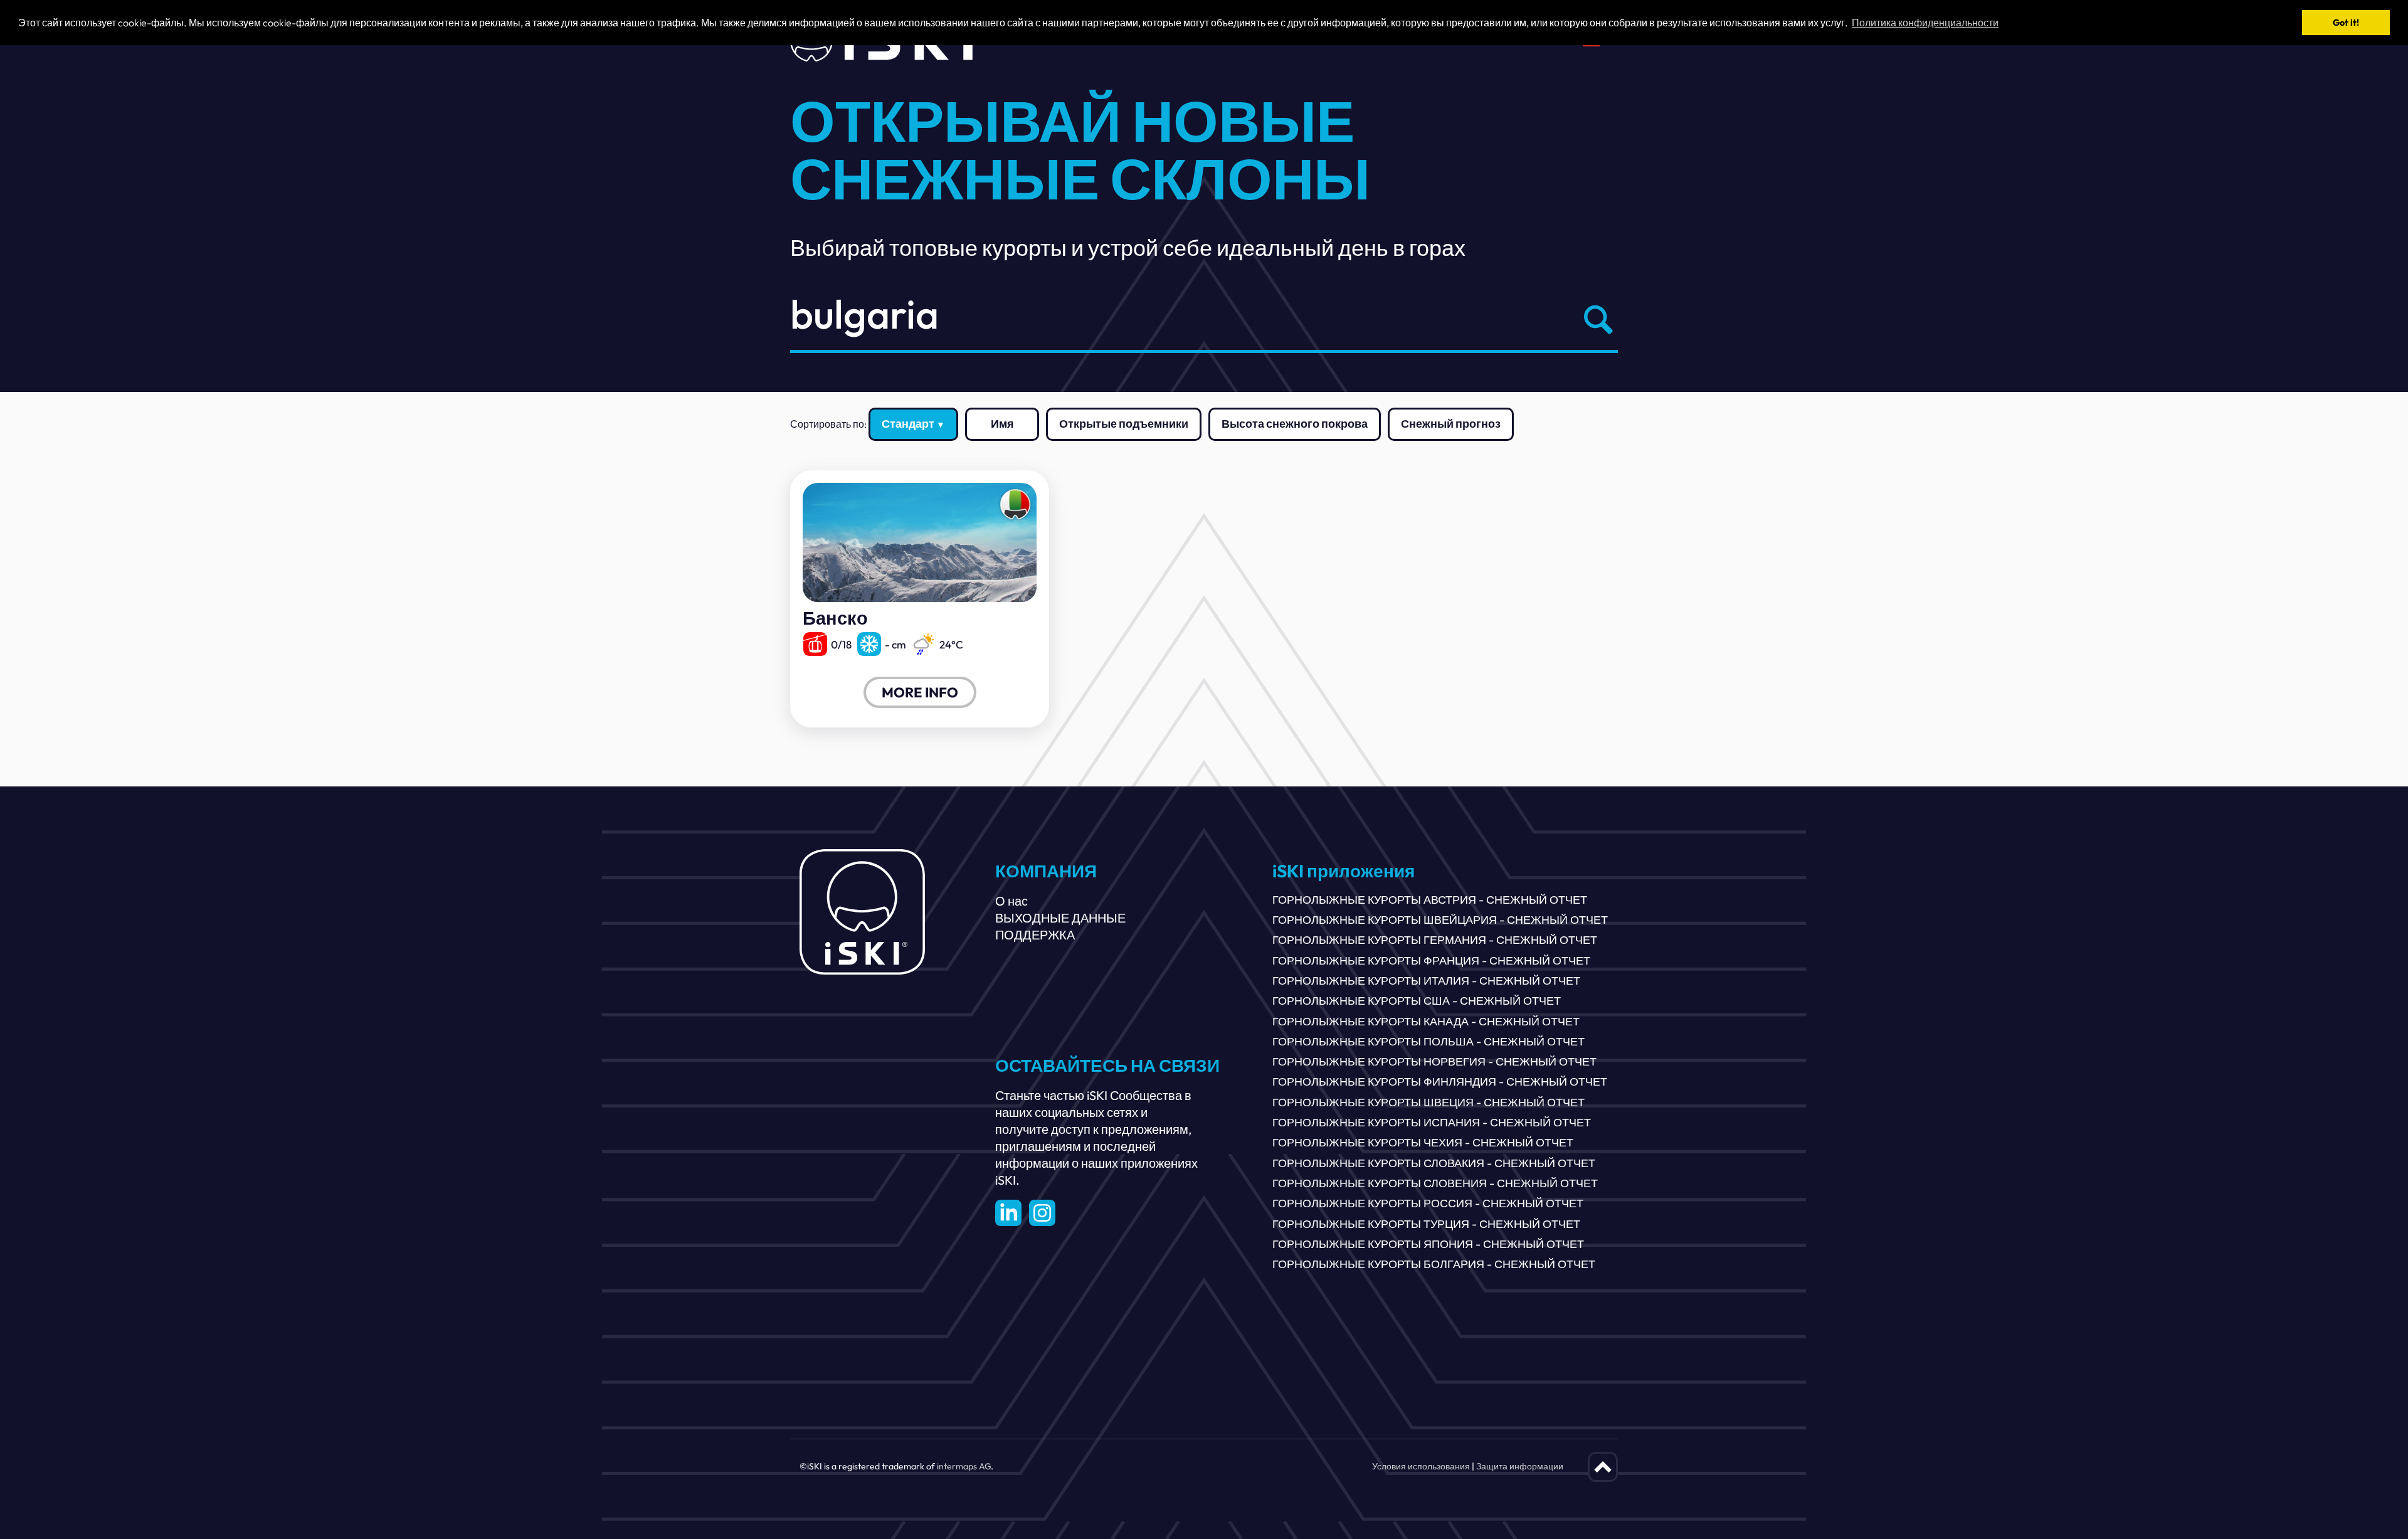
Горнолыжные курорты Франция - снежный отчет (1431, 960)
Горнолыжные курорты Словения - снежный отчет (1435, 1183)
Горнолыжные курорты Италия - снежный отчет (1426, 981)
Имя (1002, 424)
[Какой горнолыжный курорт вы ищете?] (1595, 319)
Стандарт (908, 424)
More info (920, 692)
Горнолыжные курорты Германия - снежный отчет (1435, 940)
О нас (1011, 901)
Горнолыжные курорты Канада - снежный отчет (1426, 1021)
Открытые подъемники (1124, 424)
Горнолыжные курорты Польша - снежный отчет (1428, 1041)
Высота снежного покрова (1295, 424)
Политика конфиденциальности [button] (1925, 23)
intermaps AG (964, 1466)
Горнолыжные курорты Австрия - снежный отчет (1430, 900)
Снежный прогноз (1451, 424)
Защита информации (1520, 1466)
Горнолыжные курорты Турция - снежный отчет (1426, 1224)
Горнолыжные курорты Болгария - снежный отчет (1434, 1264)
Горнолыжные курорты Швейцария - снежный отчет (1440, 920)
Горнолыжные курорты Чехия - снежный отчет (1423, 1142)
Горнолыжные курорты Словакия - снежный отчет (1434, 1163)
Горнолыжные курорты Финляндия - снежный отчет (1440, 1082)
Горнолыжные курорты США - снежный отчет (1417, 1001)
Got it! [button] (2346, 23)
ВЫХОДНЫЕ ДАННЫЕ (1060, 918)
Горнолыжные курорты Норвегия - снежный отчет (1434, 1061)
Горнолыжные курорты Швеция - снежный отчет (1428, 1102)
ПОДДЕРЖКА (1035, 935)
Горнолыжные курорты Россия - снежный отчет (1428, 1203)
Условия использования (1421, 1466)
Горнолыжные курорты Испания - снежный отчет (1432, 1122)
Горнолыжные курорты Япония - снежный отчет (1428, 1244)
